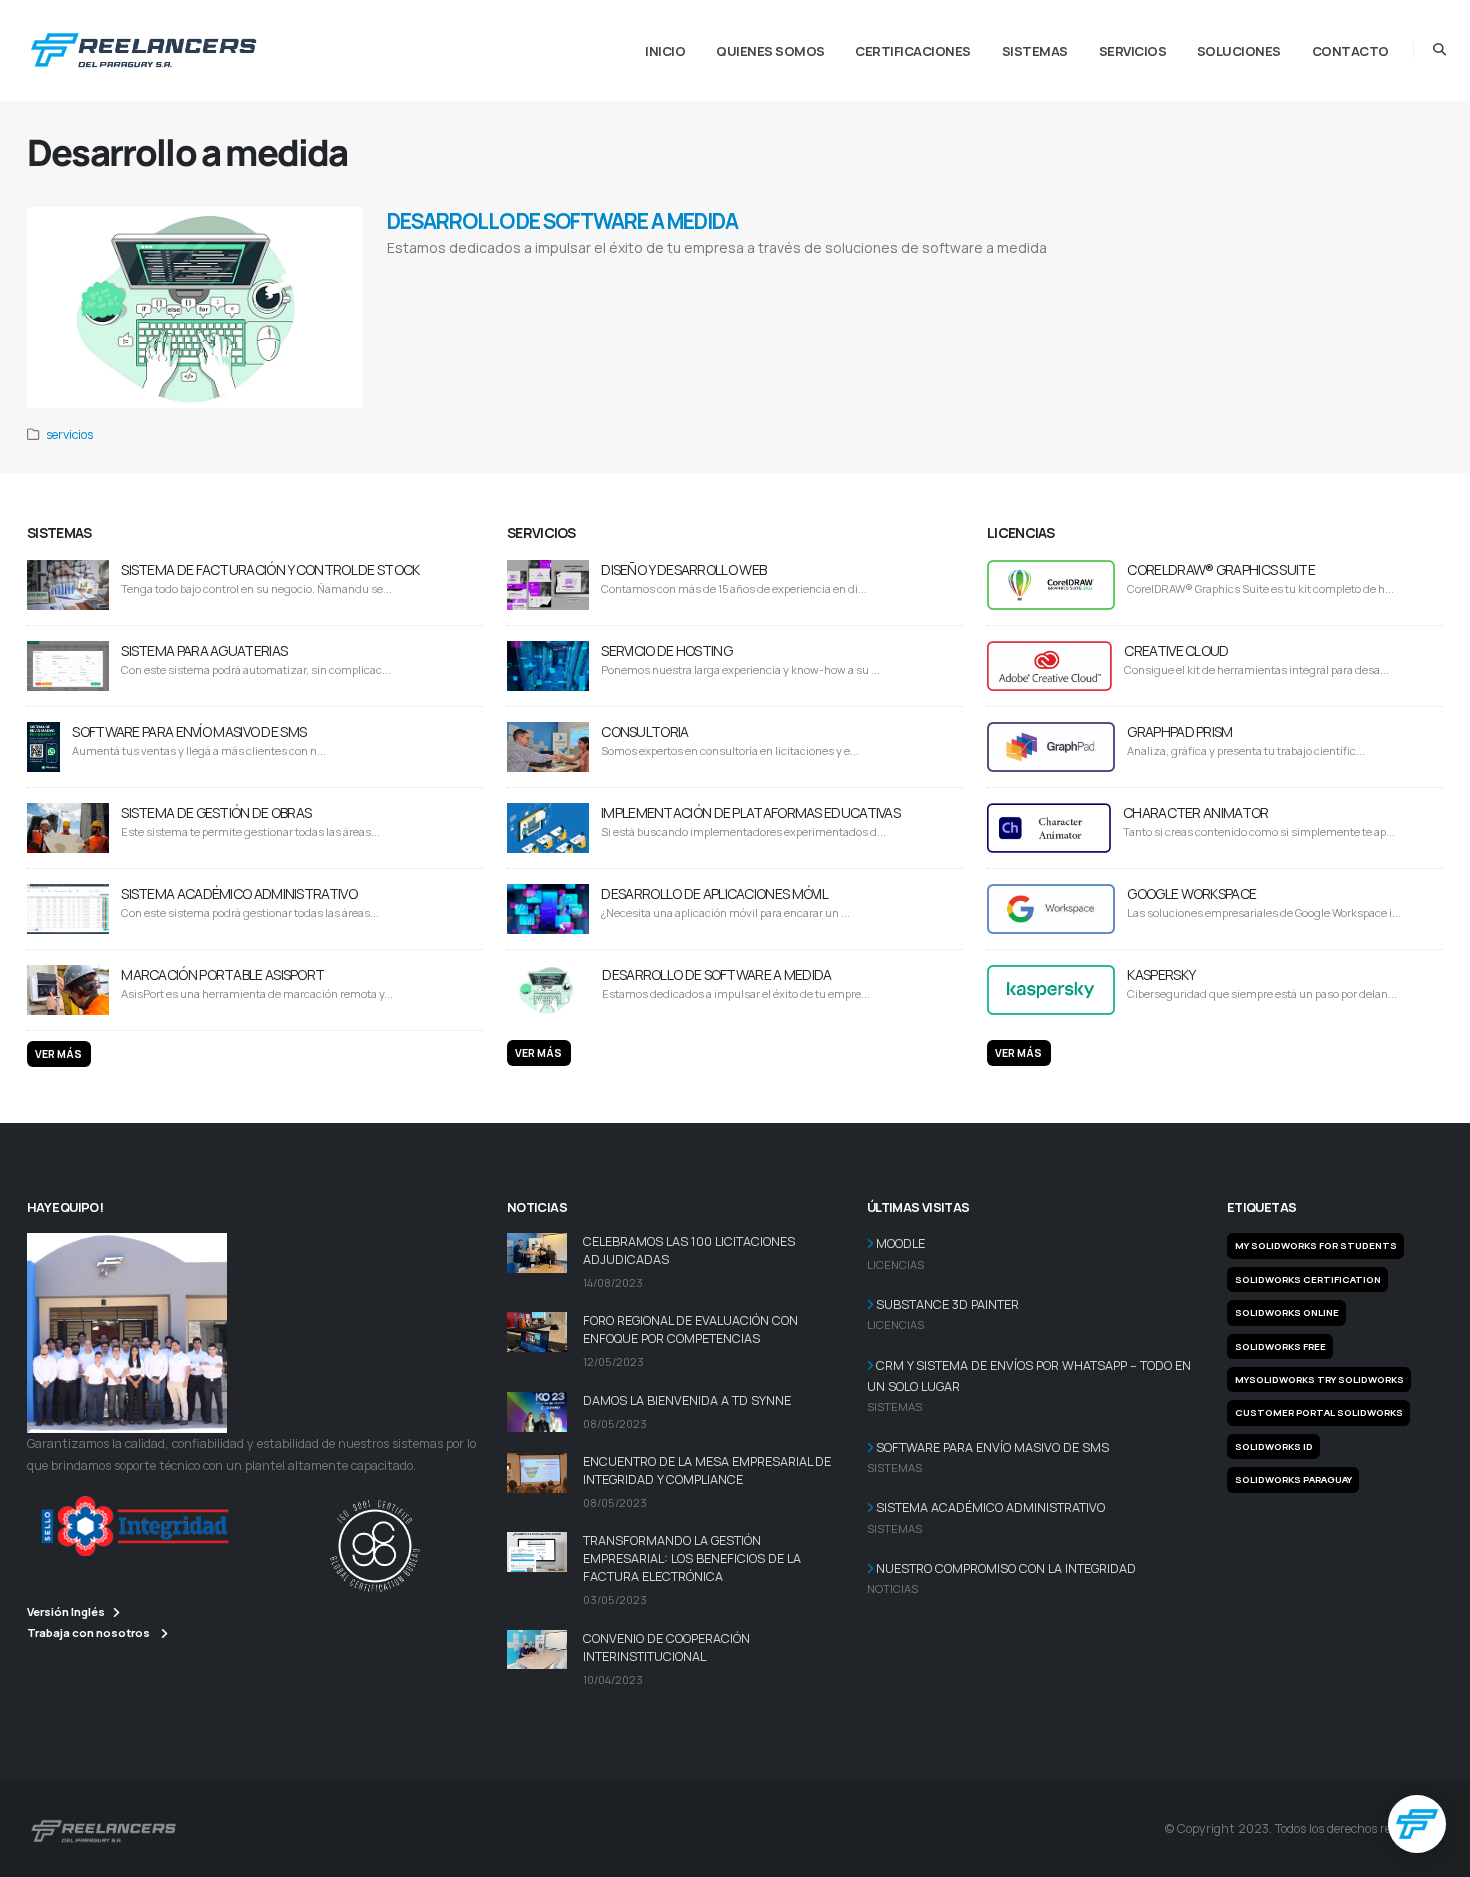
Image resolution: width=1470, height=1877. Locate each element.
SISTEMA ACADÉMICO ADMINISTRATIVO (239, 893)
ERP (537, 273)
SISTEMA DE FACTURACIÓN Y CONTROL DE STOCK (270, 569)
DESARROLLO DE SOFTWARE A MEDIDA (562, 221)
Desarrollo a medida (423, 273)
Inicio (665, 51)
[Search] (1439, 50)
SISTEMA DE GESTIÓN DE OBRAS (216, 812)
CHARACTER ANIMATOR (1195, 812)
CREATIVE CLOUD (1176, 650)
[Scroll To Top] (1435, 1854)
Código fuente (688, 273)
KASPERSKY (1161, 974)
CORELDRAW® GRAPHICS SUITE (1221, 569)
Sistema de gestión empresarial (603, 273)
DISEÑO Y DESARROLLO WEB (683, 569)
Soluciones (1239, 51)
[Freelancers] (143, 46)
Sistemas (1035, 51)
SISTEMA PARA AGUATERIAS (204, 650)
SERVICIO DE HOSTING (666, 650)
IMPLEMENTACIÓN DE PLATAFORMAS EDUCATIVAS (750, 812)
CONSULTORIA (644, 731)
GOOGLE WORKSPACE (1191, 893)
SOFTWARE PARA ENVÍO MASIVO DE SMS (189, 731)
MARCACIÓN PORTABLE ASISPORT (222, 974)
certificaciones (913, 51)
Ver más (58, 1054)
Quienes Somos (770, 51)
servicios (69, 434)
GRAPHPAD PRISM (1179, 731)
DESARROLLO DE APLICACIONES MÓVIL (714, 893)
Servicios (1133, 51)
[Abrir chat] (1417, 1824)
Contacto (1350, 51)
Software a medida (495, 273)
